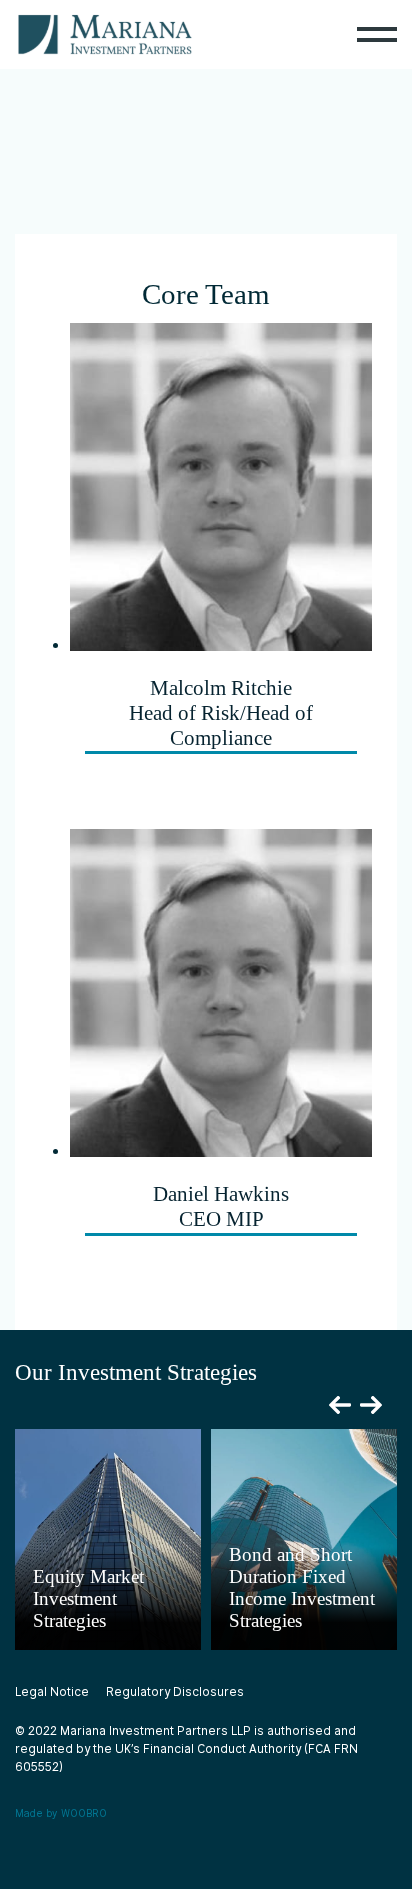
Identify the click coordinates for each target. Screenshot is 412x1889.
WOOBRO (84, 1813)
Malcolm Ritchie (221, 713)
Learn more (83, 1640)
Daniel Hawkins (221, 1206)
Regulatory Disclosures (175, 1692)
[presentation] (340, 1405)
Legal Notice (52, 1692)
